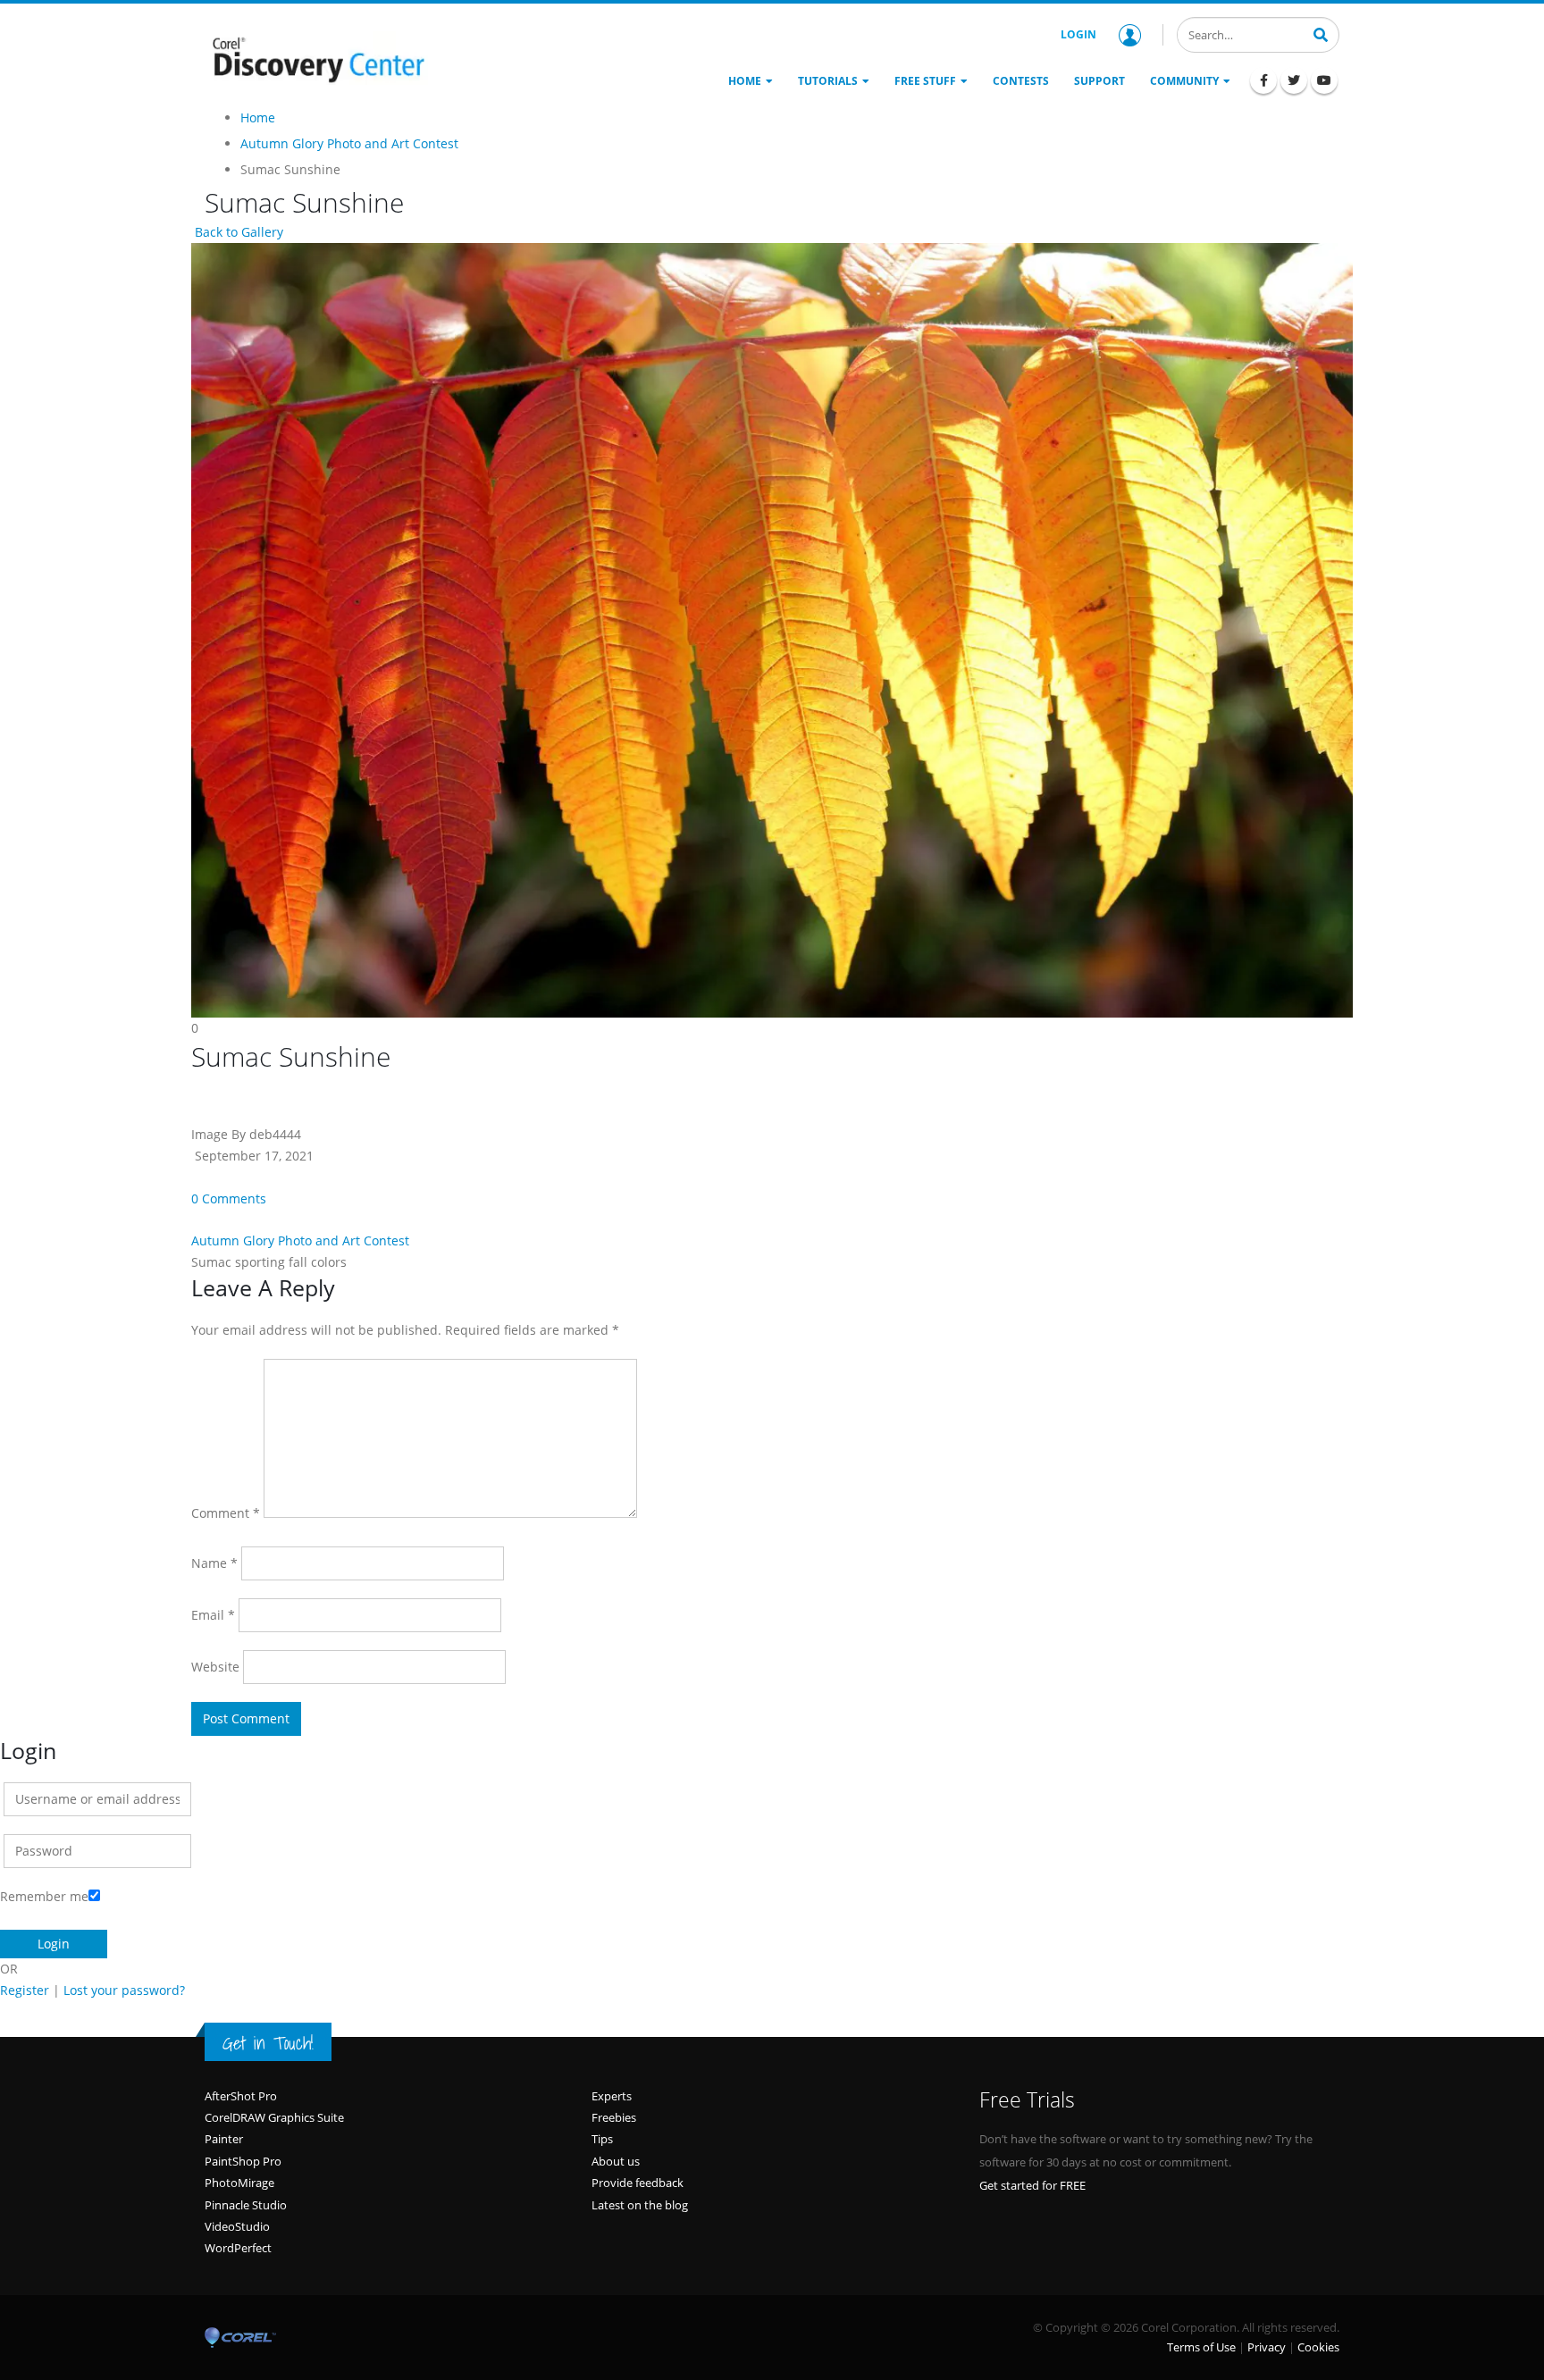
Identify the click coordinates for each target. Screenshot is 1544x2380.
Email (213, 1615)
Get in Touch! (268, 2043)
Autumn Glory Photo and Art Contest (300, 1240)
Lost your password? (124, 1990)
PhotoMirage (239, 2183)
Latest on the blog (640, 2205)
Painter (224, 2139)
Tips (602, 2139)
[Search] (1321, 33)
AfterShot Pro (241, 2096)
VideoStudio (237, 2226)
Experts (612, 2096)
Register (25, 1990)
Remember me (44, 1896)
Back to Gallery (237, 232)
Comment (226, 1513)
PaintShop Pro (243, 2161)
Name (214, 1563)
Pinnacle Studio (246, 2205)
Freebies (614, 2117)
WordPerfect (238, 2248)
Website (215, 1667)
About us (616, 2161)
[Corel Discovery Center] (316, 58)
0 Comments (229, 1198)
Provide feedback (638, 2183)
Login (1078, 34)
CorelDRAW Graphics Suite (274, 2117)
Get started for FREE (1032, 2185)
